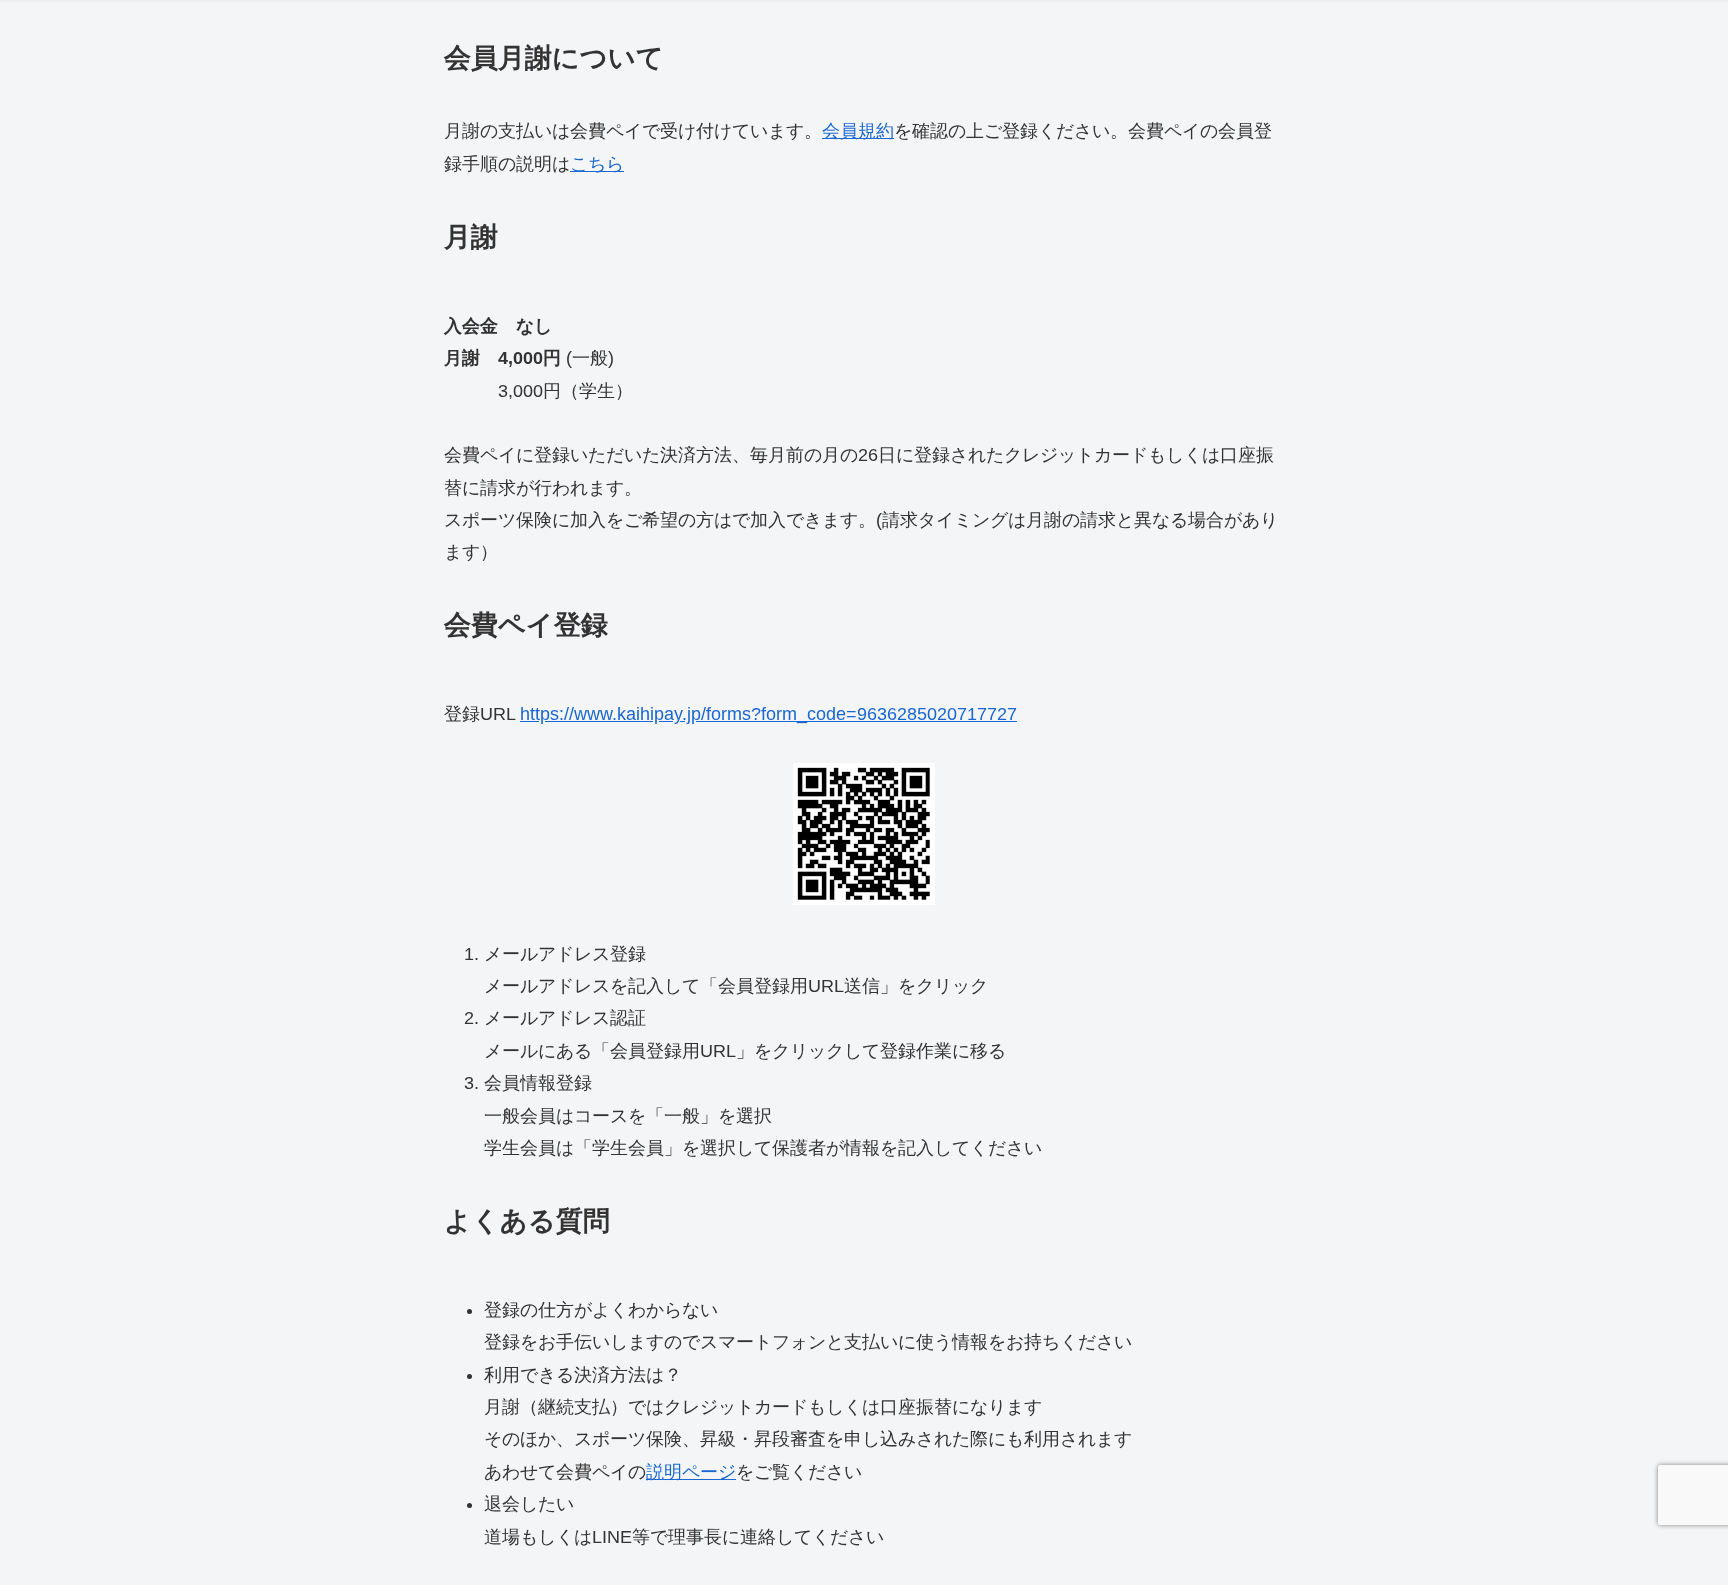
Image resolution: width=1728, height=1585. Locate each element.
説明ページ (691, 1472)
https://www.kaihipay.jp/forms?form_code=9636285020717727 (768, 714)
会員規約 (858, 131)
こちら (597, 164)
